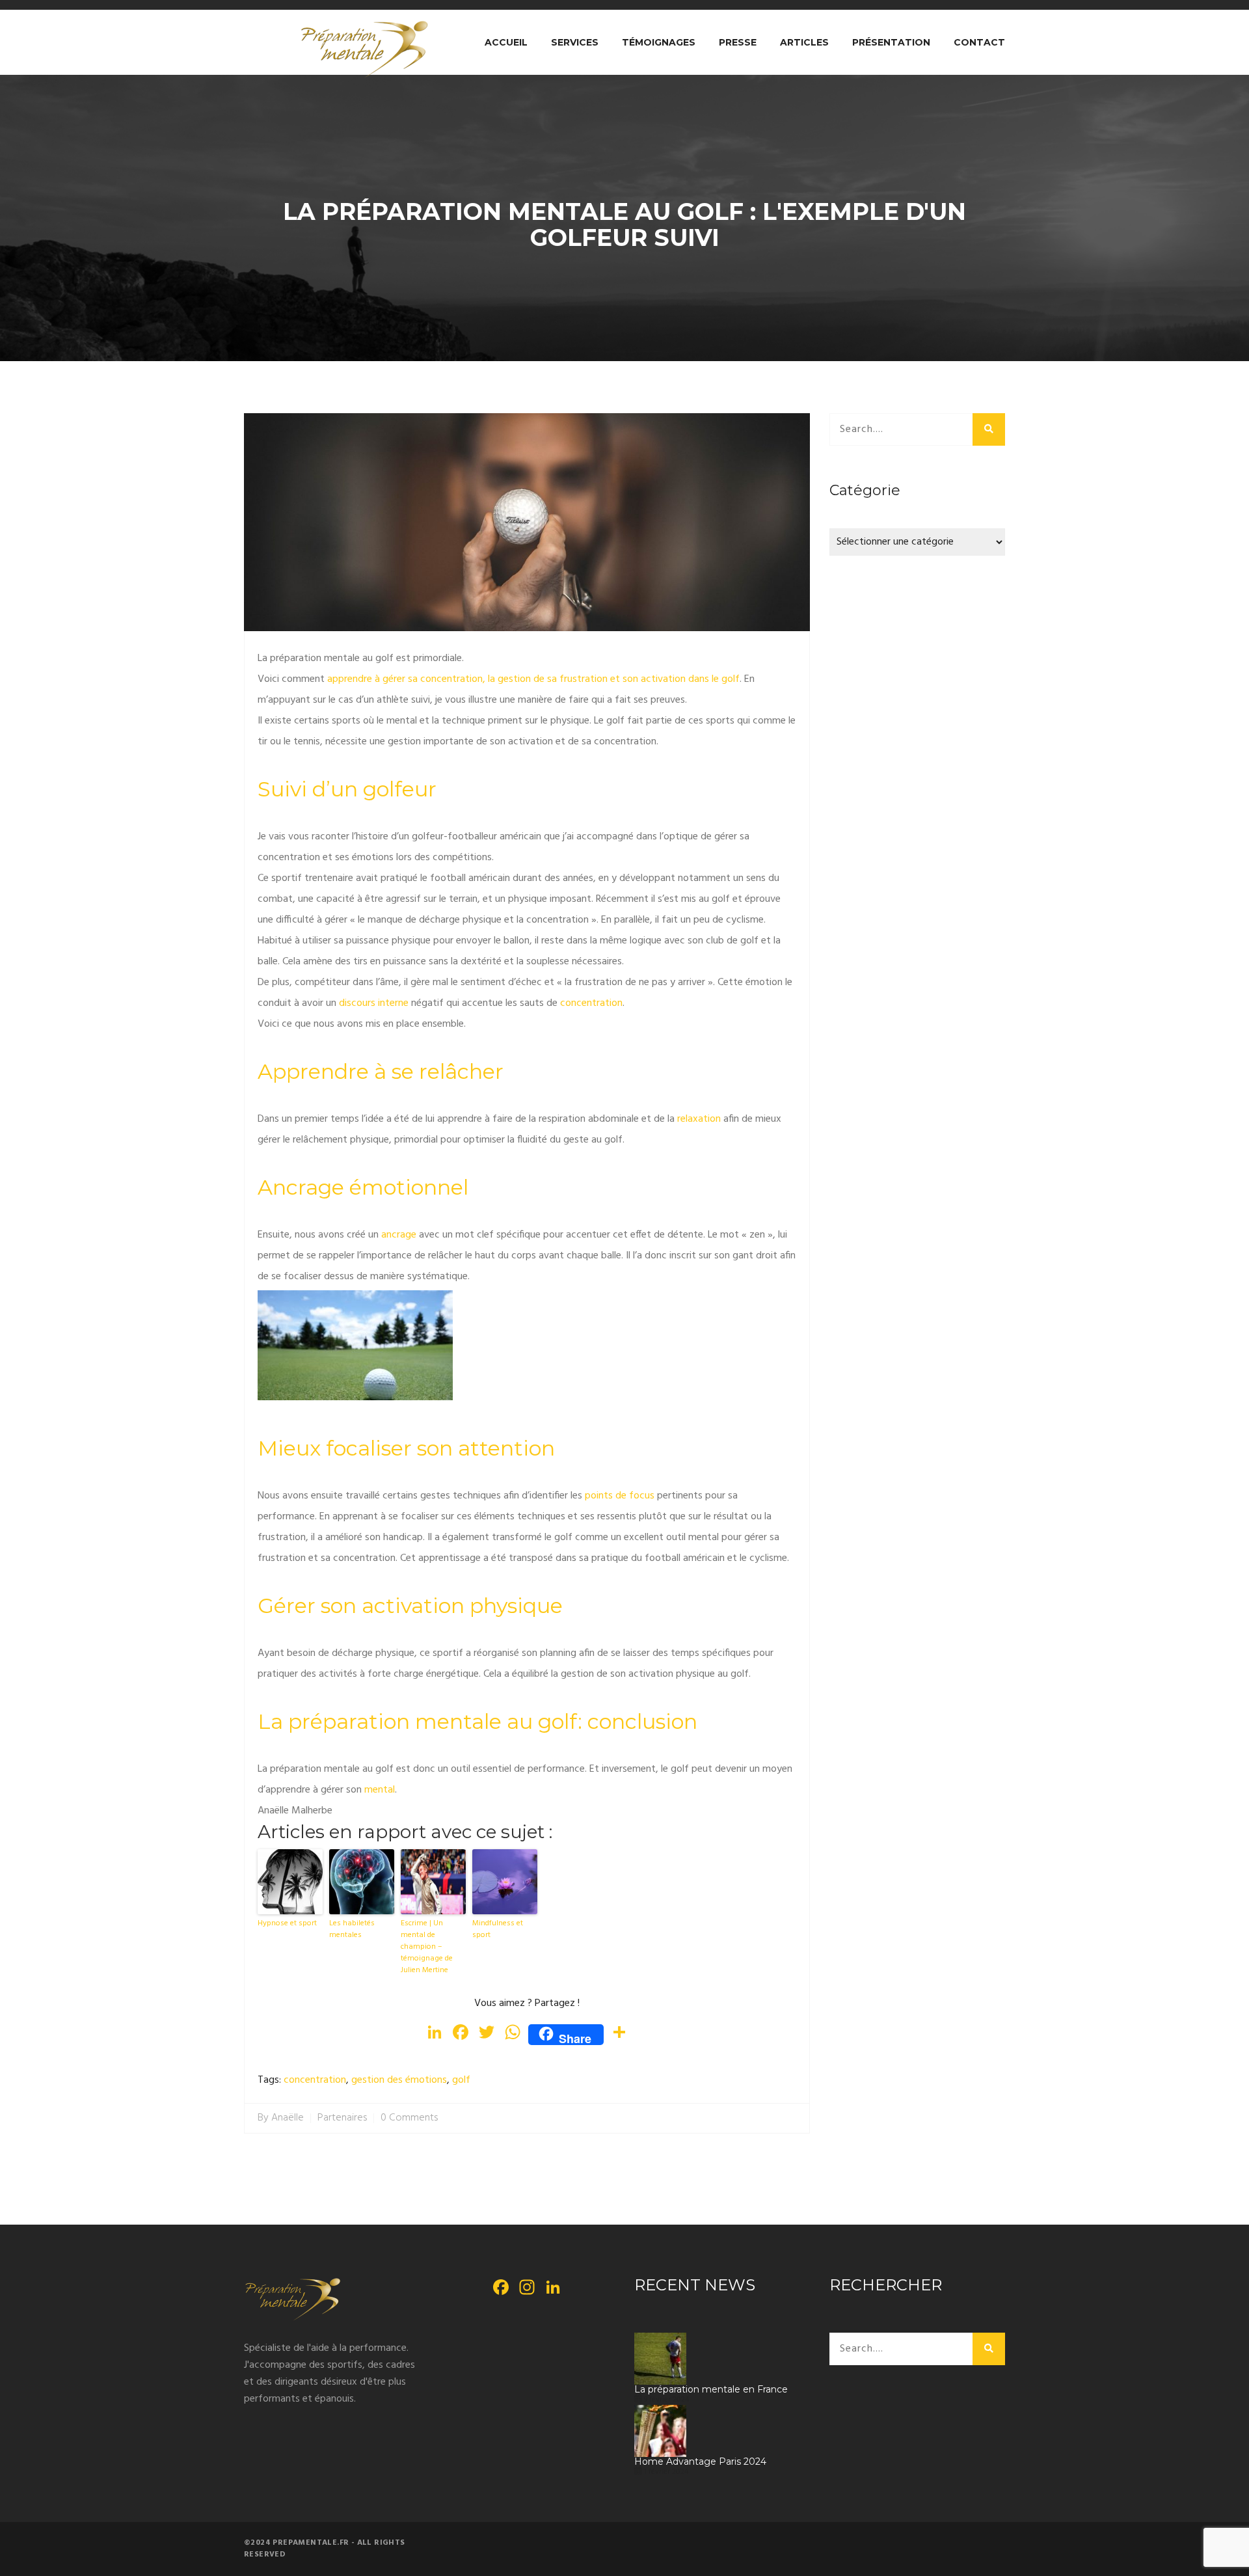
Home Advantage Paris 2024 (700, 2462)
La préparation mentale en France (711, 2390)
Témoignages (659, 42)
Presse (738, 42)
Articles (804, 42)
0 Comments (409, 2118)
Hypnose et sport (287, 1923)
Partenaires (342, 2118)
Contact (979, 42)
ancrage (399, 1235)
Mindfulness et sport (498, 1929)
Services (575, 42)
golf (461, 2081)
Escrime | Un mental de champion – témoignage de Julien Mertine (427, 1947)
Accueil (506, 42)
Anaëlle (288, 2118)
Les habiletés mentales (352, 1929)
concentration (315, 2081)
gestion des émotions (399, 2081)
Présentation (891, 42)
